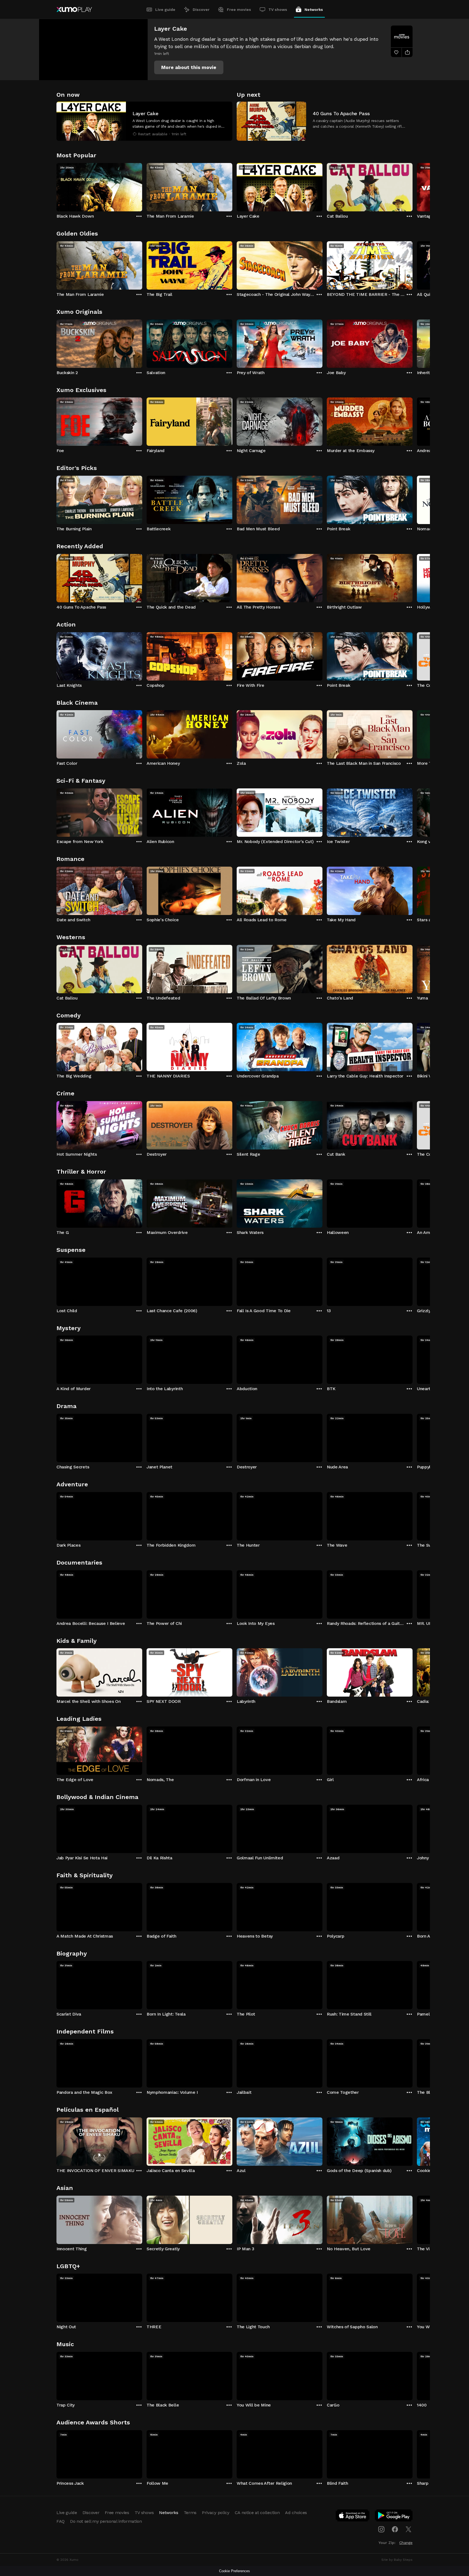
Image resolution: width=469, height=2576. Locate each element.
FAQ (61, 2521)
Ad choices (296, 2513)
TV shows (278, 10)
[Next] (413, 186)
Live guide (165, 10)
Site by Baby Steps (397, 2560)
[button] (189, 67)
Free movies (239, 10)
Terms (190, 2513)
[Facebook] (395, 2529)
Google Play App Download (394, 2517)
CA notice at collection (257, 2513)
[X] (408, 2529)
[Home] (74, 10)
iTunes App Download (353, 2517)
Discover (201, 10)
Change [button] (406, 2543)
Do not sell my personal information (106, 2521)
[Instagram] (381, 2529)
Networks (314, 10)
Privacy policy (216, 2513)
